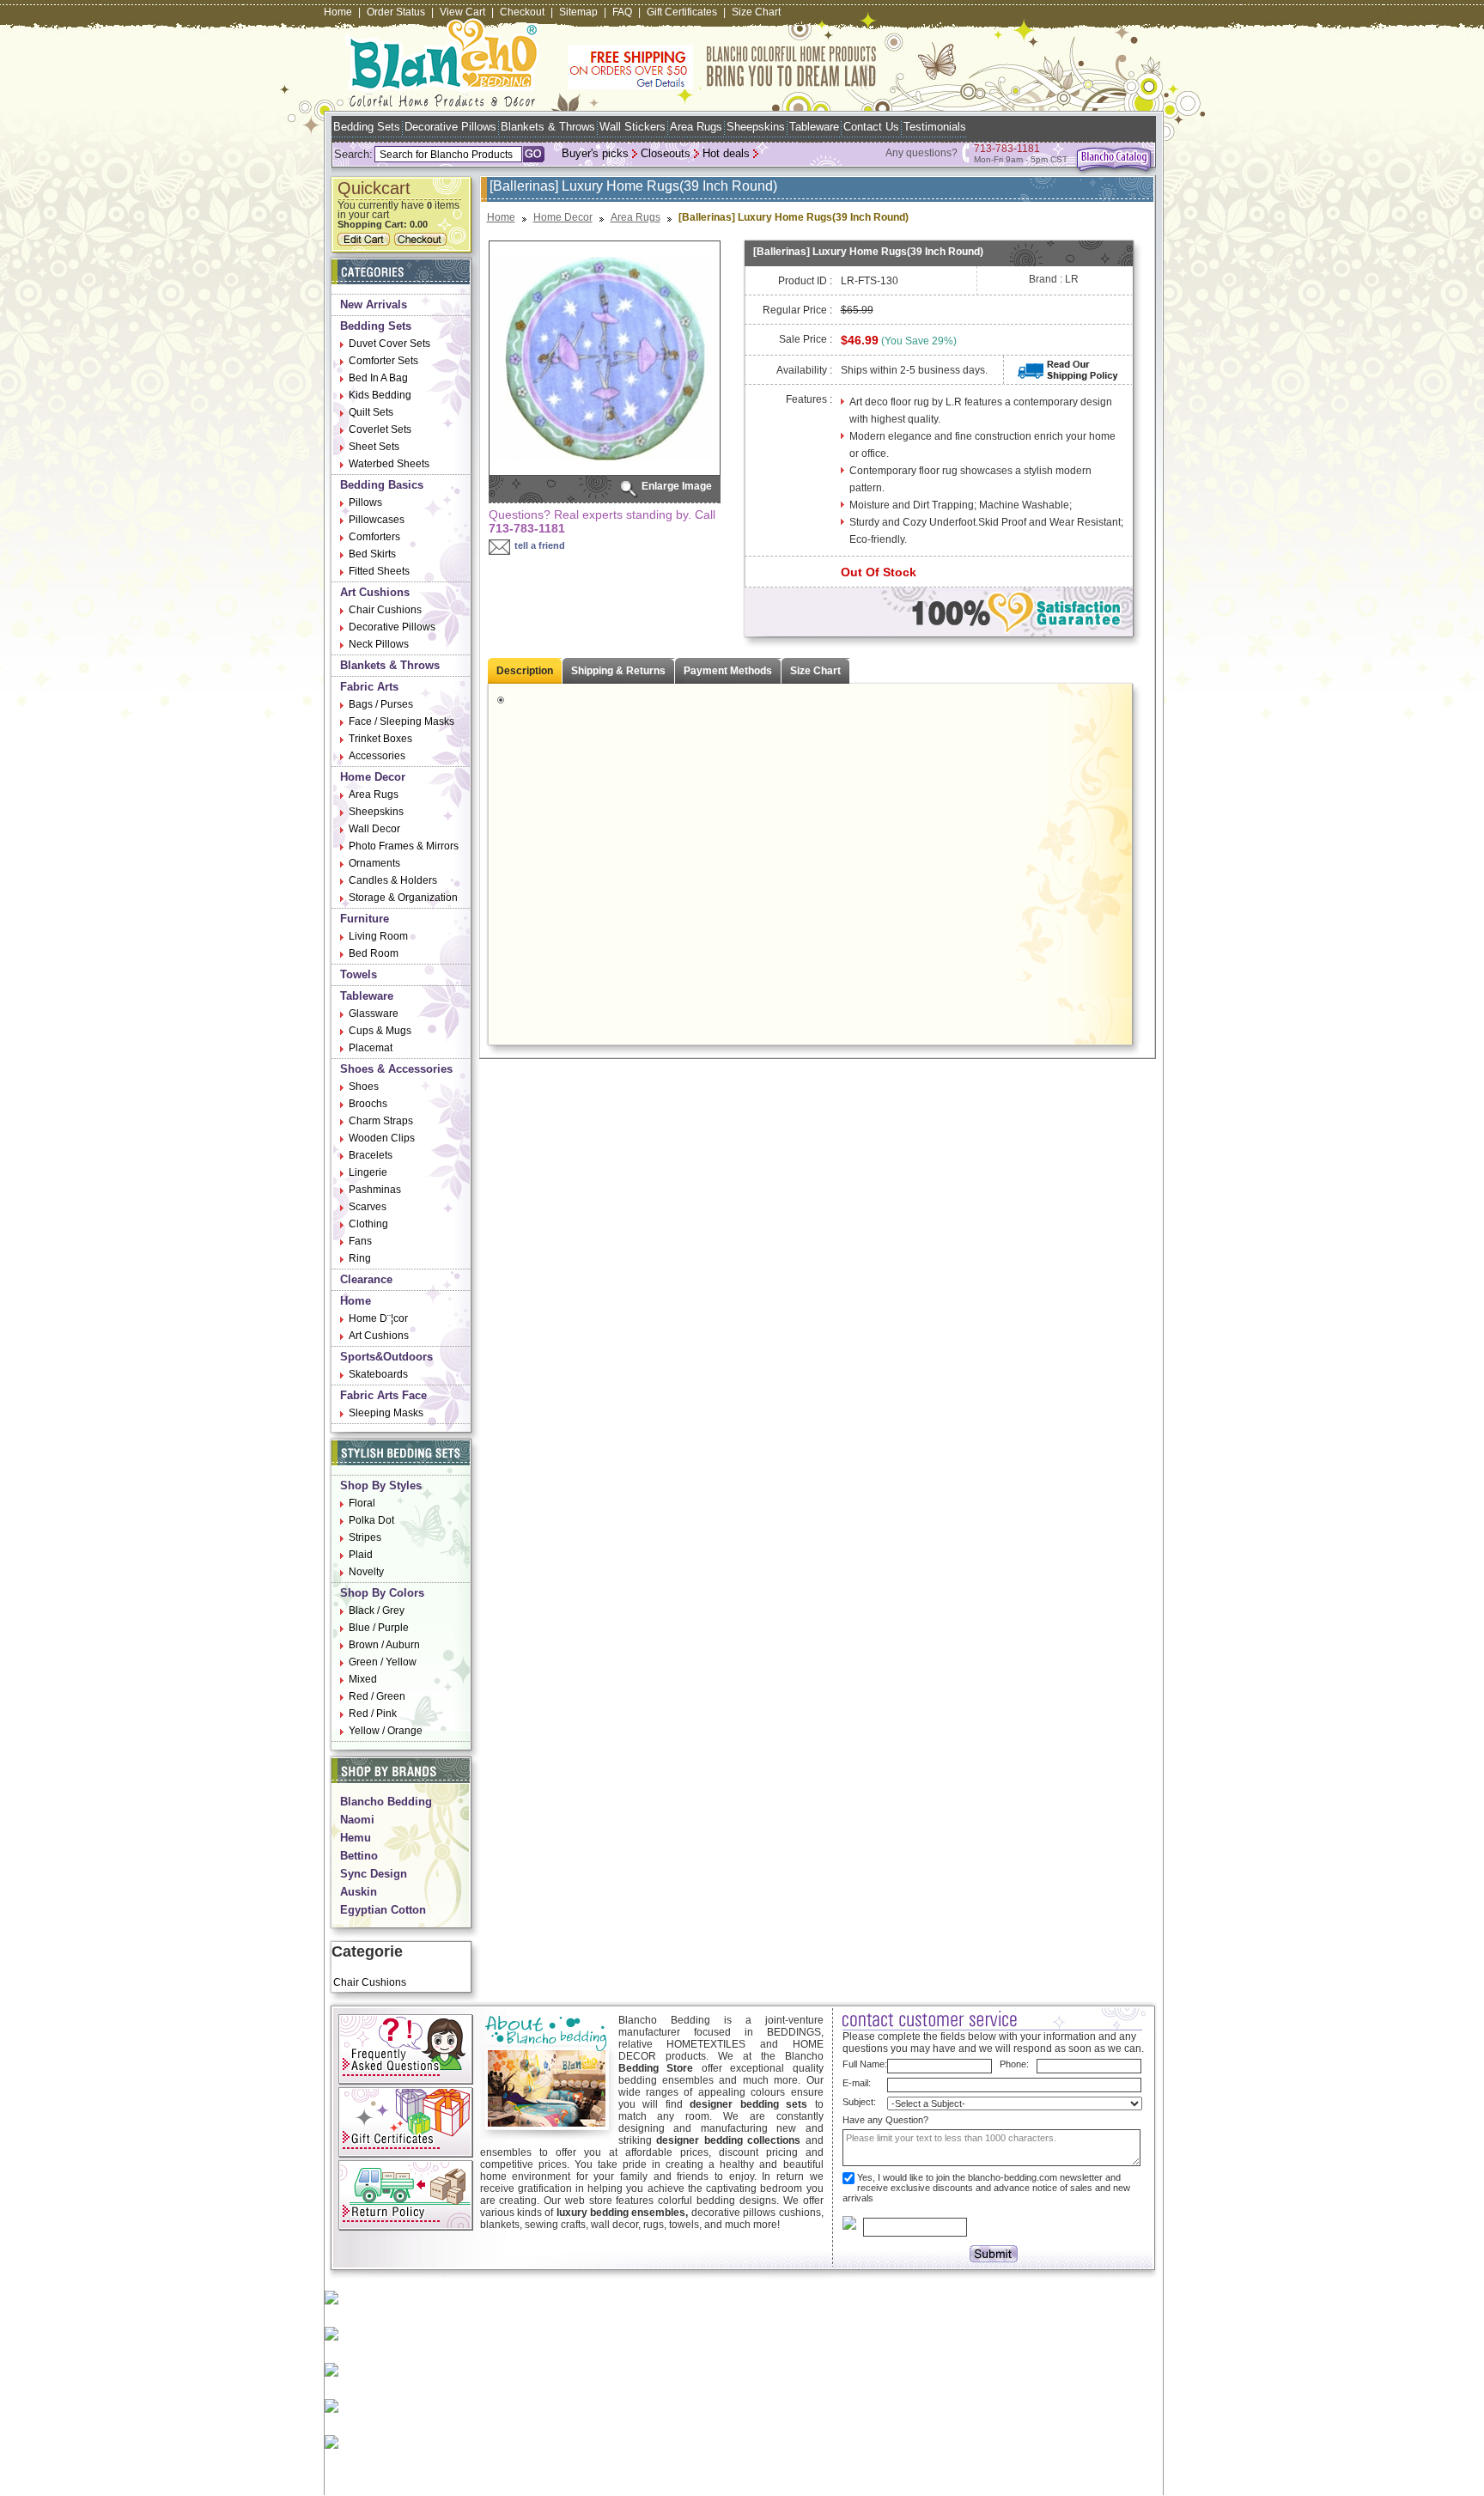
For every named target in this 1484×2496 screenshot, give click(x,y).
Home (338, 12)
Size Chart (756, 12)
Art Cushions (375, 592)
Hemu (356, 1838)
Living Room (378, 936)
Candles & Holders (393, 880)
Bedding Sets (367, 127)
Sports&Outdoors (386, 1357)
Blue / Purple (379, 1628)
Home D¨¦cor (378, 1318)
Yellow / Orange (386, 1731)
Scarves (368, 1207)
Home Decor (373, 777)
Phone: (1014, 2064)
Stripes (365, 1537)
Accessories (377, 756)
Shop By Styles (381, 1485)
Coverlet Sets (380, 429)
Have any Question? (885, 2120)
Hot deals (726, 153)
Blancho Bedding (386, 1802)
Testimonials (935, 127)
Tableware (814, 127)
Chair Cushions (385, 610)
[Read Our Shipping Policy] (1068, 377)
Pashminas (375, 1190)
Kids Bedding (380, 395)
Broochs (368, 1104)
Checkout (522, 12)
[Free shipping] (722, 86)
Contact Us (871, 127)
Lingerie (368, 1172)
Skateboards (378, 1374)
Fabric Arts (369, 687)
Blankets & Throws (548, 127)
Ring (360, 1258)
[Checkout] (423, 242)
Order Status (396, 12)
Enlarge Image (677, 486)
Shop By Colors (382, 1593)
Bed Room (374, 953)
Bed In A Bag (378, 378)
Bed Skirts (372, 554)
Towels (359, 974)
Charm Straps (381, 1121)
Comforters (374, 537)
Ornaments (374, 863)
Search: (353, 154)
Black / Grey (377, 1610)
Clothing (368, 1224)
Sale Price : (806, 339)
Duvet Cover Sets (389, 344)
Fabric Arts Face (383, 1395)
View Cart (462, 12)
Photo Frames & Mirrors (404, 846)
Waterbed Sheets (389, 464)
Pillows (365, 502)
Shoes (364, 1087)
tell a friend (540, 545)
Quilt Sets (371, 412)
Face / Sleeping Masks (401, 721)
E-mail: (857, 2083)
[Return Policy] (406, 2227)
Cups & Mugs (380, 1031)
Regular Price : (797, 310)
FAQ (622, 12)
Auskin (359, 1892)
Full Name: (865, 2064)
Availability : (804, 370)
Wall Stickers (633, 127)
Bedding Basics (382, 485)
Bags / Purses (381, 704)
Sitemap (578, 12)
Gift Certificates (682, 12)
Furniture (365, 919)
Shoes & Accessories (396, 1069)
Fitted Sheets (379, 571)
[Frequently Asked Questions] (406, 2081)
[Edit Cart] (366, 242)
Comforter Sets (383, 361)
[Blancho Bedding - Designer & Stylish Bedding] (443, 102)
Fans (360, 1241)
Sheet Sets (374, 447)
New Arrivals (374, 304)
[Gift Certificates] (406, 2154)
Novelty (366, 1572)
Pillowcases (377, 520)
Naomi (357, 1820)
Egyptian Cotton (383, 1910)
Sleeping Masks (386, 1413)
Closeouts (666, 153)
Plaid (361, 1555)
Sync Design (374, 1874)
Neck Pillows (379, 644)
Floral (362, 1503)
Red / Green (377, 1696)
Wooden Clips (382, 1138)
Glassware (374, 1014)
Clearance (366, 1279)
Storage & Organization (403, 898)
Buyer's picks (595, 153)
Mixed (363, 1679)
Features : (809, 399)
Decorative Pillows (450, 127)
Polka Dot (371, 1520)
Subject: (859, 2102)
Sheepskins (756, 127)
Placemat (371, 1048)
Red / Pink (373, 1714)
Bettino (359, 1856)
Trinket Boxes (380, 739)
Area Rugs (696, 127)
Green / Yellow (383, 1662)
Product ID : (805, 281)
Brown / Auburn (384, 1645)
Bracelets (371, 1155)
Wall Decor (374, 829)
